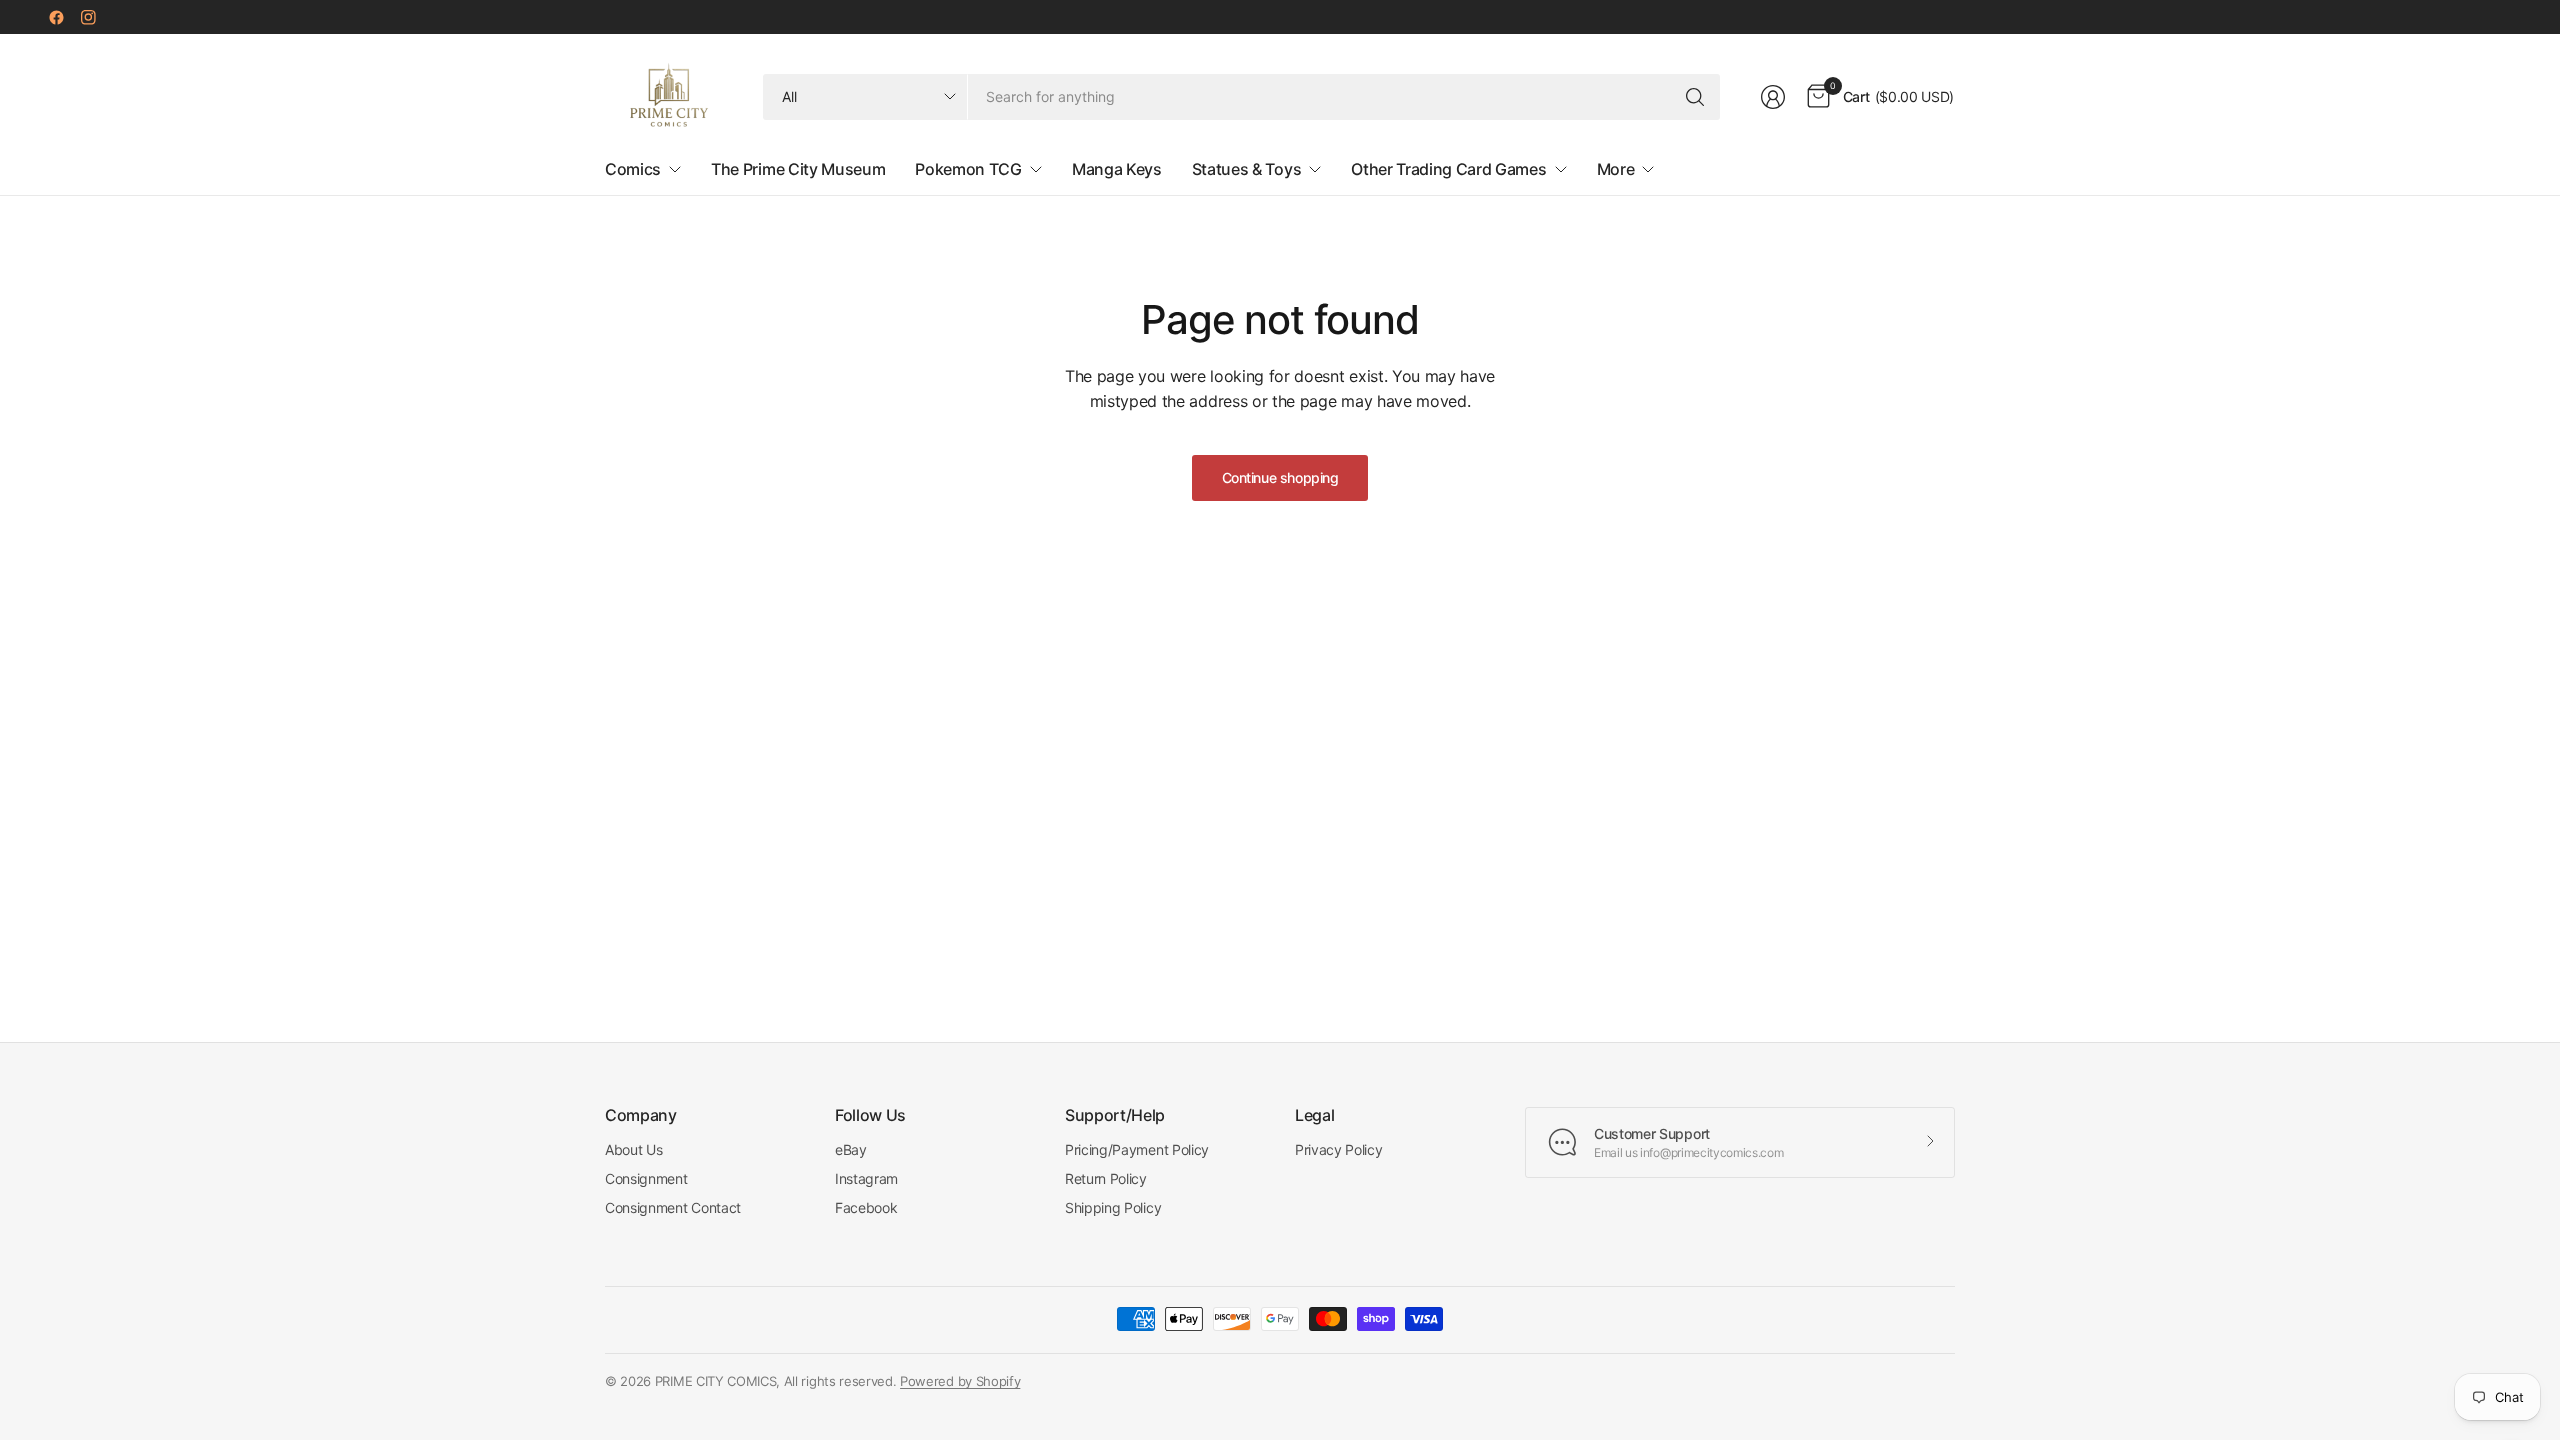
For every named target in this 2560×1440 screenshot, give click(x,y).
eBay (851, 1149)
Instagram (866, 1178)
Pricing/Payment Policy (1137, 1149)
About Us (633, 1149)
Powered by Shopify (960, 1381)
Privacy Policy (1339, 1149)
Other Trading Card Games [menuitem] (1448, 169)
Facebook (866, 1207)
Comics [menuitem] (633, 169)
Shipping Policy (1113, 1207)
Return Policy (1106, 1178)
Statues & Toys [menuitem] (1247, 169)
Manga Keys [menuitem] (1117, 169)
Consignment (646, 1178)
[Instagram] (88, 17)
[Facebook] (56, 17)
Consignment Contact (673, 1207)
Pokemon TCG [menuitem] (968, 169)
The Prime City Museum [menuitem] (798, 169)
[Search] (1695, 97)
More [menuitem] (1616, 169)
